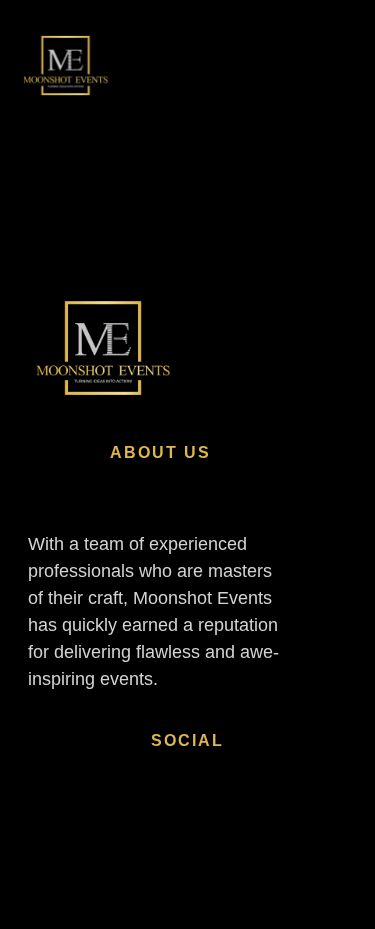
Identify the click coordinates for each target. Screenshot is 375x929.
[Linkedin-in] (171, 826)
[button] (313, 65)
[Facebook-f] (112, 826)
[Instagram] (53, 826)
